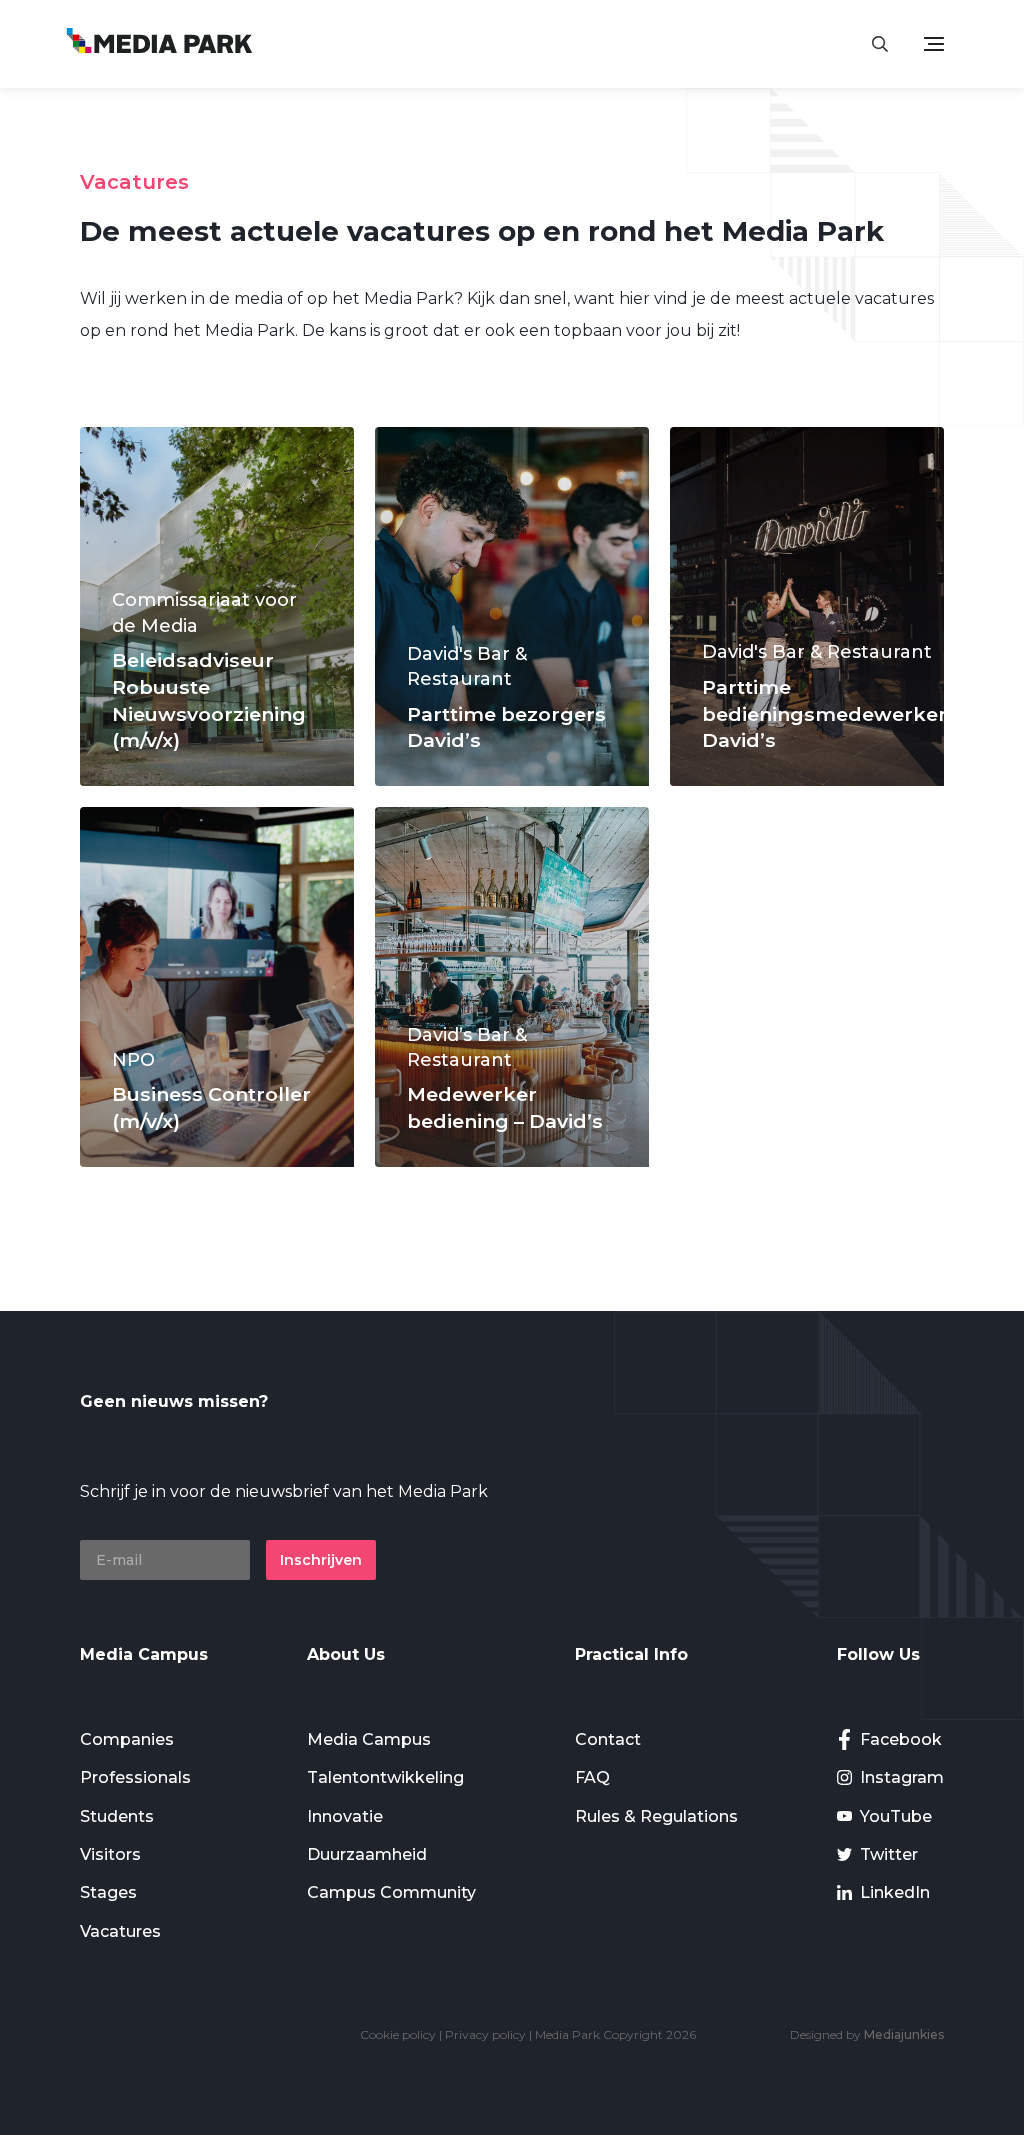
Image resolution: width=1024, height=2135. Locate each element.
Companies (127, 1739)
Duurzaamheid (367, 1854)
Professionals (135, 1777)
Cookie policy (398, 2034)
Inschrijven (321, 1560)
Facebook (901, 1739)
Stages (108, 1892)
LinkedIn (895, 1892)
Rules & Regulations (656, 1816)
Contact (608, 1739)
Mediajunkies (904, 2034)
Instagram (902, 1777)
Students (117, 1816)
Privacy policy (485, 2034)
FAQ (592, 1777)
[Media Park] (159, 43)
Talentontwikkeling (385, 1777)
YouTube (896, 1816)
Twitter (889, 1854)
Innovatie (345, 1816)
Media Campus (369, 1739)
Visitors (110, 1854)
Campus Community (391, 1892)
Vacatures (120, 1931)
